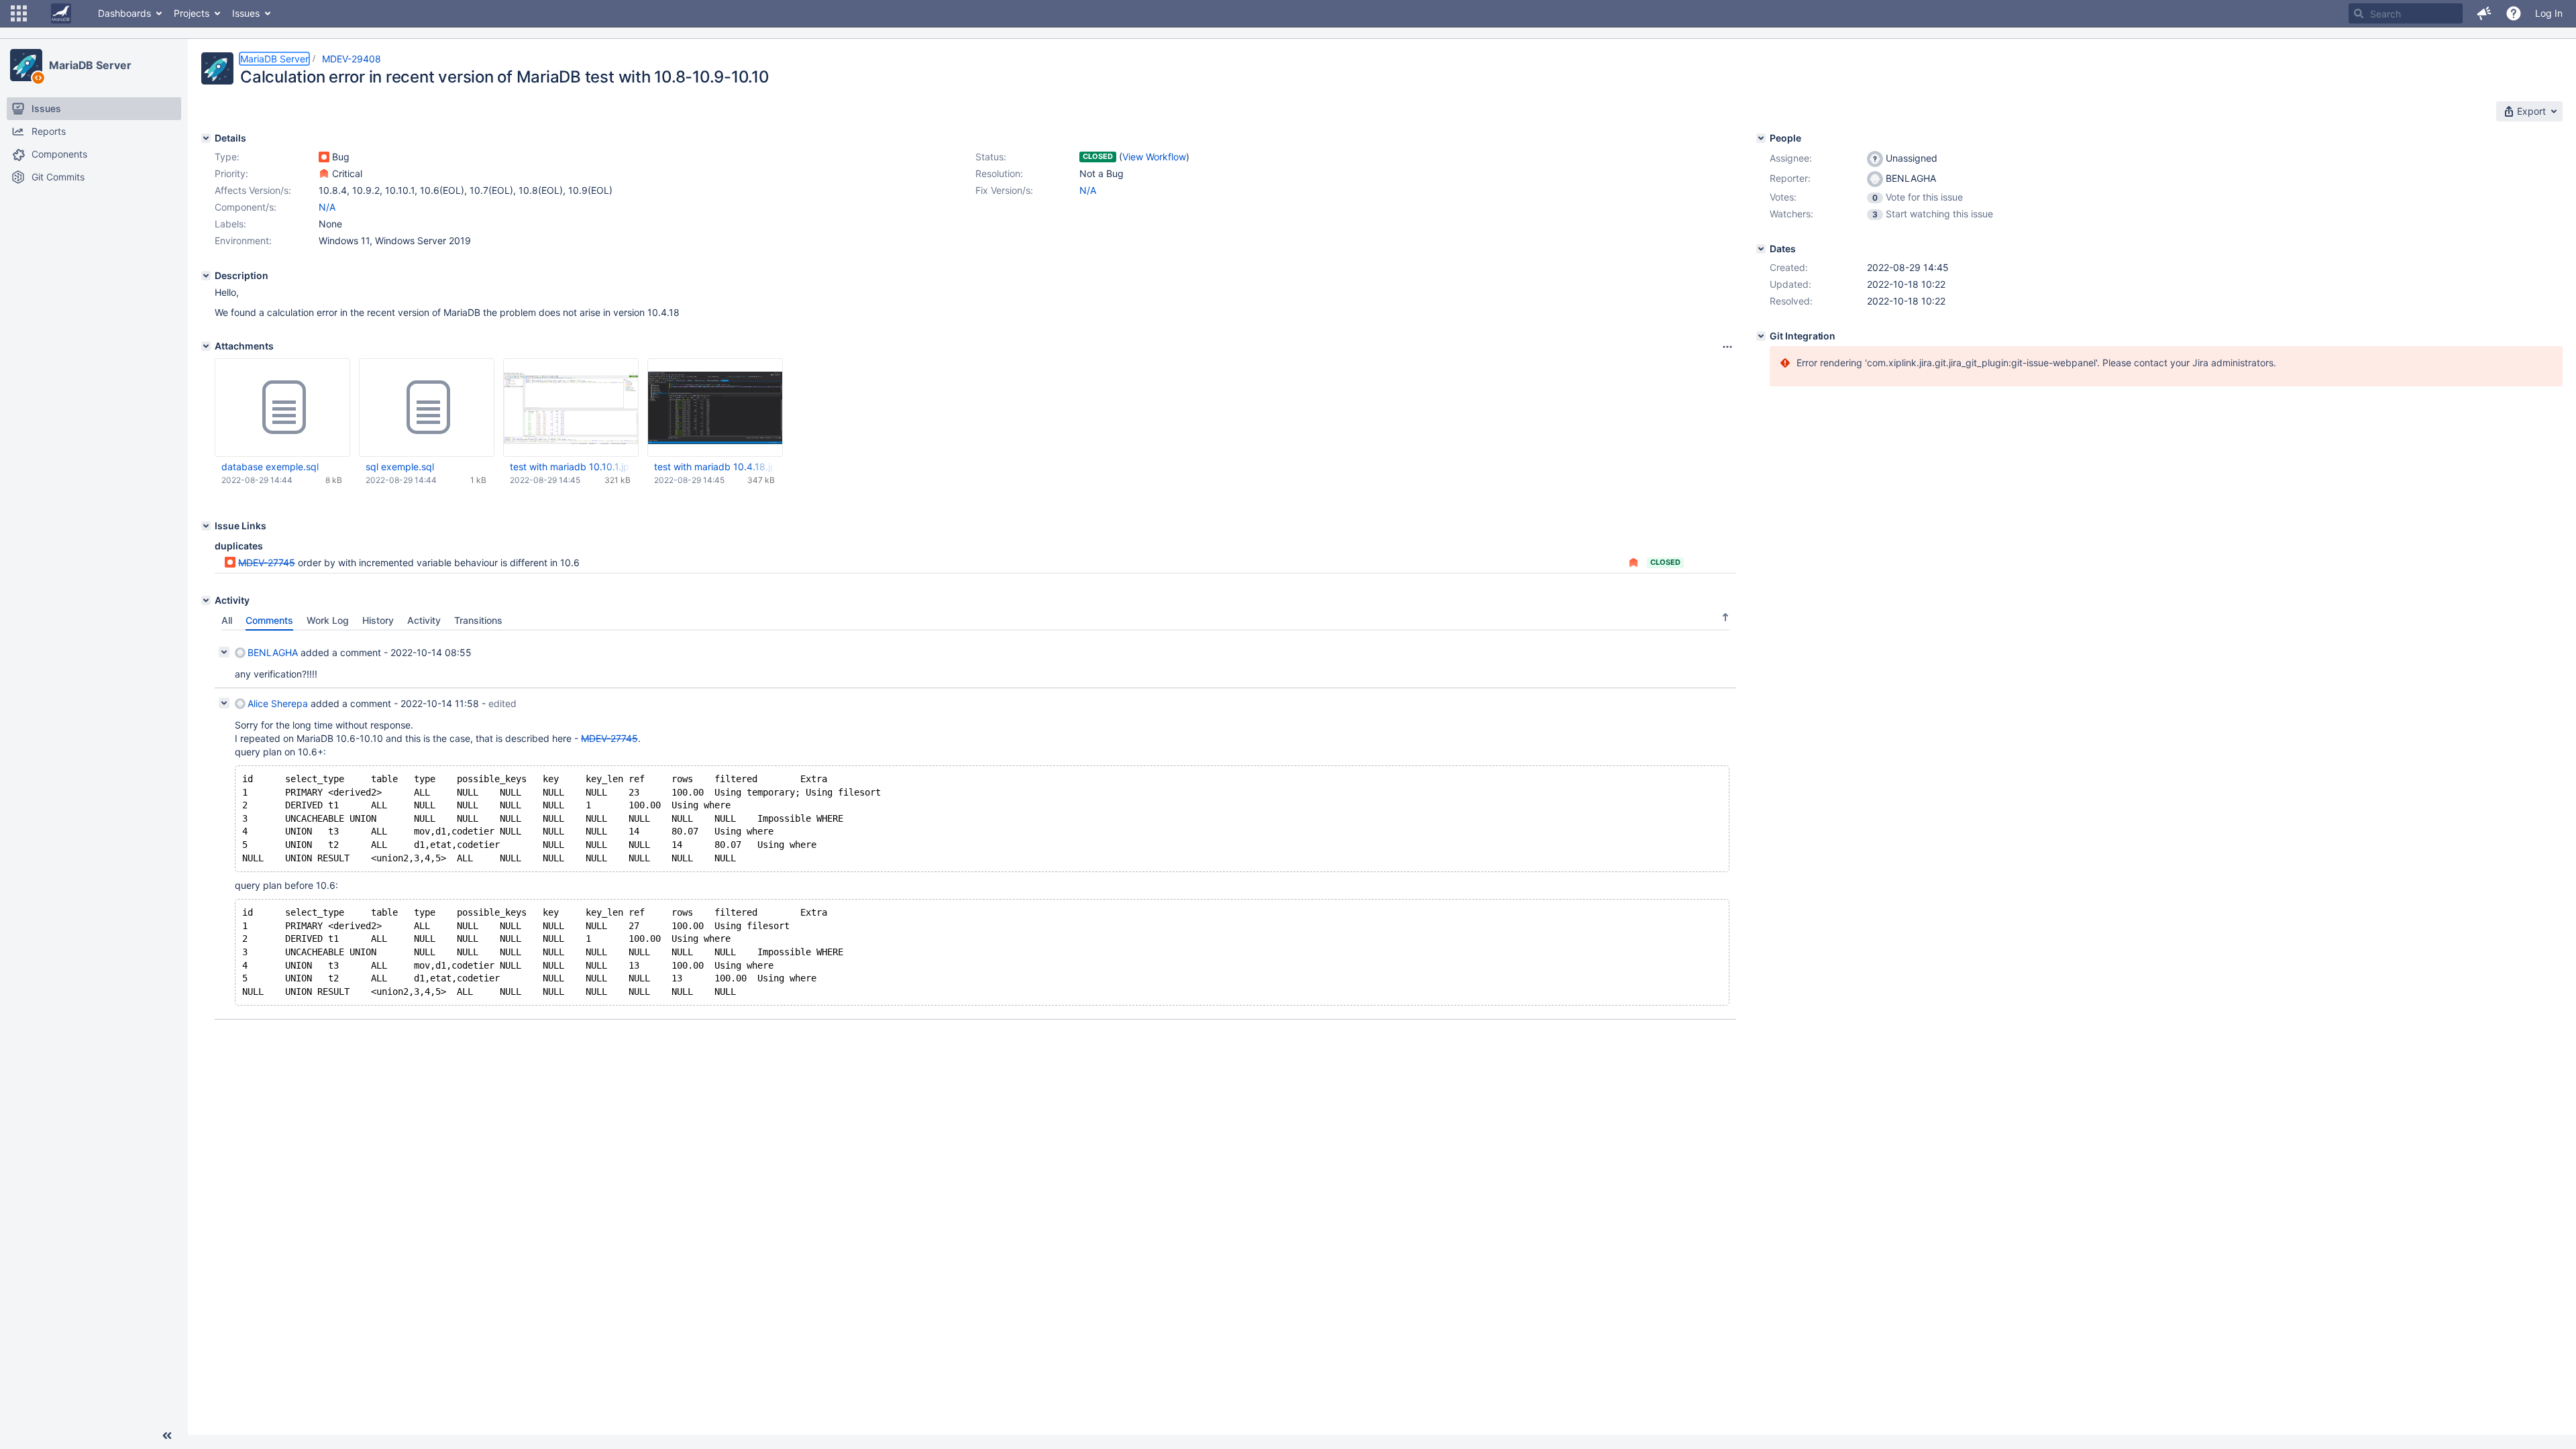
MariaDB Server (90, 65)
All (227, 620)
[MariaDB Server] (26, 65)
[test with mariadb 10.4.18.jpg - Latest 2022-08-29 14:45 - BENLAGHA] (715, 408)
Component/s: (246, 207)
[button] (19, 13)
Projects (192, 13)
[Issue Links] (206, 526)
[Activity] (206, 600)
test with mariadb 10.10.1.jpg (570, 467)
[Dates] (1761, 249)
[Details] (206, 138)
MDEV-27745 (267, 562)
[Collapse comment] (224, 652)
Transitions (478, 620)
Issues (246, 13)
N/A (1088, 190)
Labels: (230, 224)
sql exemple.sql (400, 467)
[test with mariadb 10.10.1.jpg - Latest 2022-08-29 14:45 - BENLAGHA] (571, 408)
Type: (227, 157)
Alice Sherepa (278, 703)
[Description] (206, 276)
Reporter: (1790, 178)
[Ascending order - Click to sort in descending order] (1725, 617)
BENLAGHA (273, 652)
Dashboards (124, 13)
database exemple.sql (270, 467)
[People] (1761, 138)
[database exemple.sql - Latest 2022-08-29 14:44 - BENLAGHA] (282, 408)
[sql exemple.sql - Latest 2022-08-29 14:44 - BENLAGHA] (427, 408)
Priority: (231, 173)
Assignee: (1791, 158)
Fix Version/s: (1004, 190)
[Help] (2514, 13)
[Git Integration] (1761, 336)
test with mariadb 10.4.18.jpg (714, 467)
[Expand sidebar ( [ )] (167, 1436)
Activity (424, 620)
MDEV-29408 (352, 59)
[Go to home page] (61, 13)
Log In (2549, 13)
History (378, 620)
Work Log (328, 620)
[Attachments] (206, 346)
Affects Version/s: (253, 190)
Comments (269, 620)
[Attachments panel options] (1727, 347)
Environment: (243, 240)
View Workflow (1154, 157)
